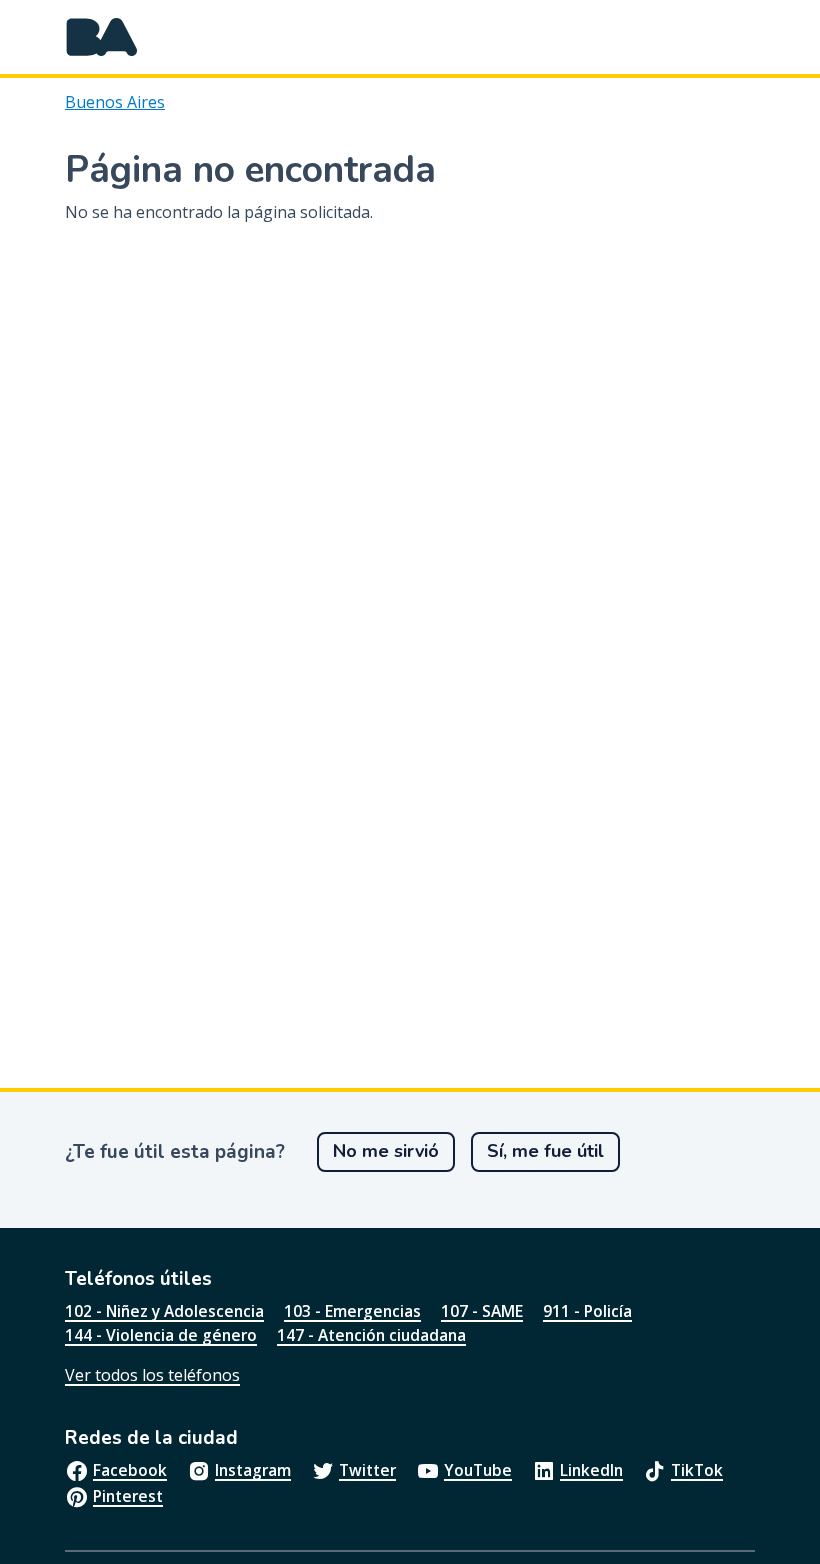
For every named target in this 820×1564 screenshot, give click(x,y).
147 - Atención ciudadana (371, 1335)
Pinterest (128, 1496)
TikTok (697, 1470)
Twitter (367, 1470)
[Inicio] (102, 37)
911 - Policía (587, 1311)
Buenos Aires (115, 102)
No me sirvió (386, 1151)
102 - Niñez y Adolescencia (164, 1311)
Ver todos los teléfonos (152, 1375)
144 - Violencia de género (161, 1335)
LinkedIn (591, 1470)
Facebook (130, 1470)
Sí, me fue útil (545, 1151)
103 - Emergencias (352, 1311)
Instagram (253, 1470)
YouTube (478, 1470)
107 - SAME (482, 1311)
